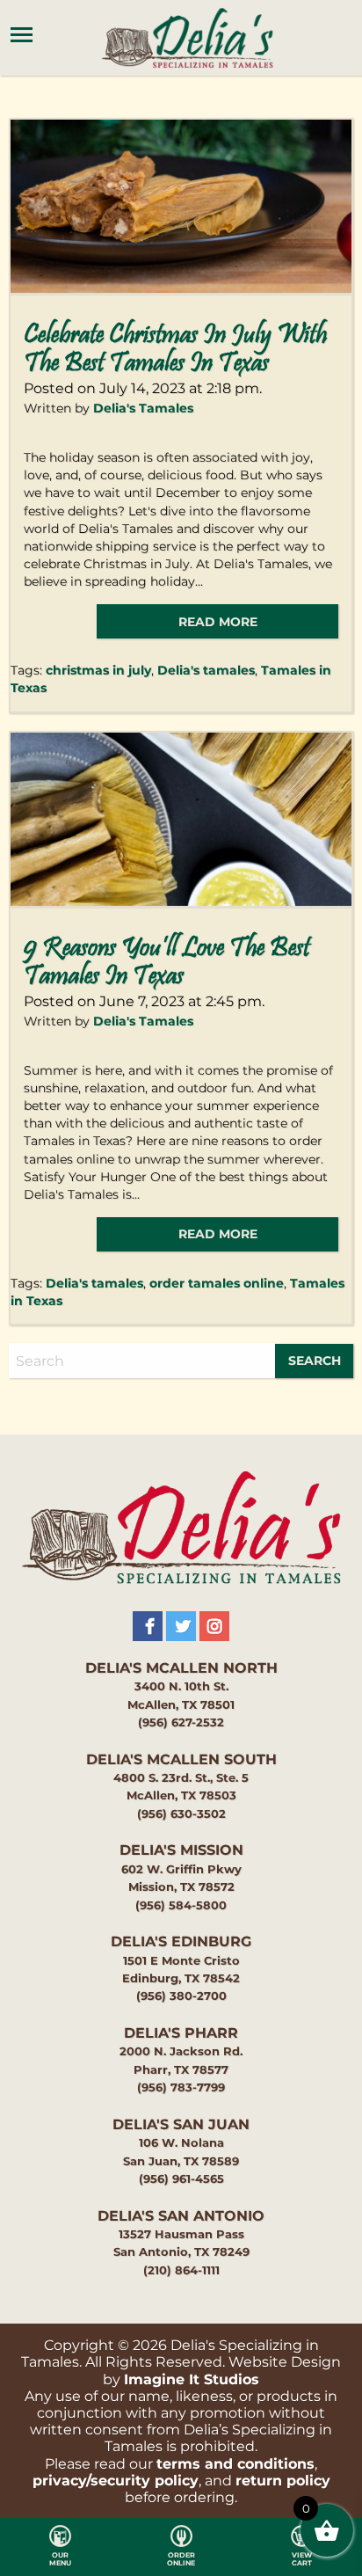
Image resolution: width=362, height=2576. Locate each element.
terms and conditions (235, 2464)
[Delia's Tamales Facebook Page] (148, 1626)
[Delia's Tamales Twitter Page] (181, 1626)
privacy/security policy (116, 2481)
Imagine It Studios (192, 2379)
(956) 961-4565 (181, 2179)
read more (218, 622)
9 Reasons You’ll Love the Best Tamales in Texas (167, 963)
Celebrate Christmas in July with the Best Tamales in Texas (175, 350)
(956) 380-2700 (181, 1996)
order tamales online (217, 1283)
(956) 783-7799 (181, 2087)
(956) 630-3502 (181, 1814)
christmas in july (98, 670)
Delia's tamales (206, 670)
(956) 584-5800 (181, 1905)
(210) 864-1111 (181, 2270)
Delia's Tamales (143, 408)
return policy (283, 2481)
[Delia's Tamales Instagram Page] (214, 1626)
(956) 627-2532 (181, 1722)
